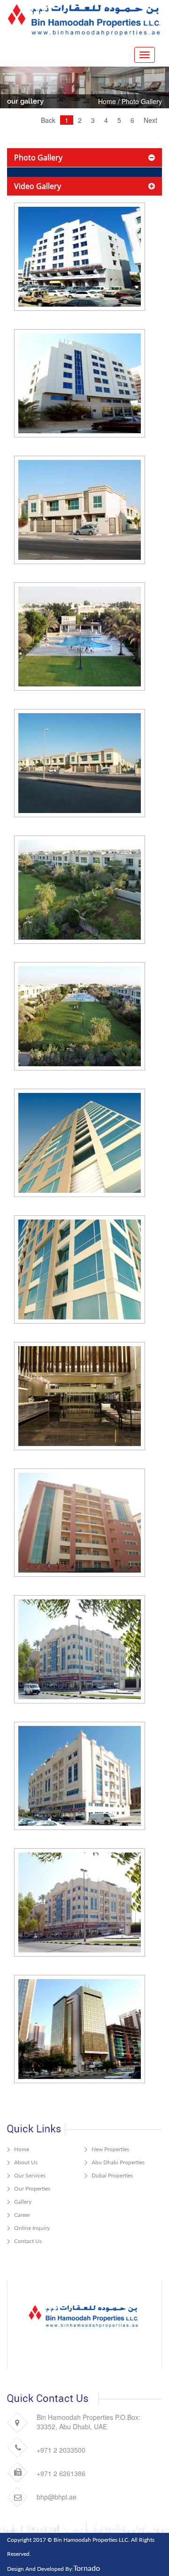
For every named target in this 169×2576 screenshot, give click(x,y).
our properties (32, 2188)
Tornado (87, 2568)
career (22, 2215)
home (22, 2149)
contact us (28, 2241)
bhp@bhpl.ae (57, 2497)
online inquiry (32, 2228)
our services (30, 2175)
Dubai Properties (112, 2175)
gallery (23, 2202)
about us (26, 2162)
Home (107, 101)
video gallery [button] (38, 186)
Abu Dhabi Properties (118, 2162)
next (150, 120)
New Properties (110, 2149)
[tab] (84, 158)
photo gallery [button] (38, 158)
